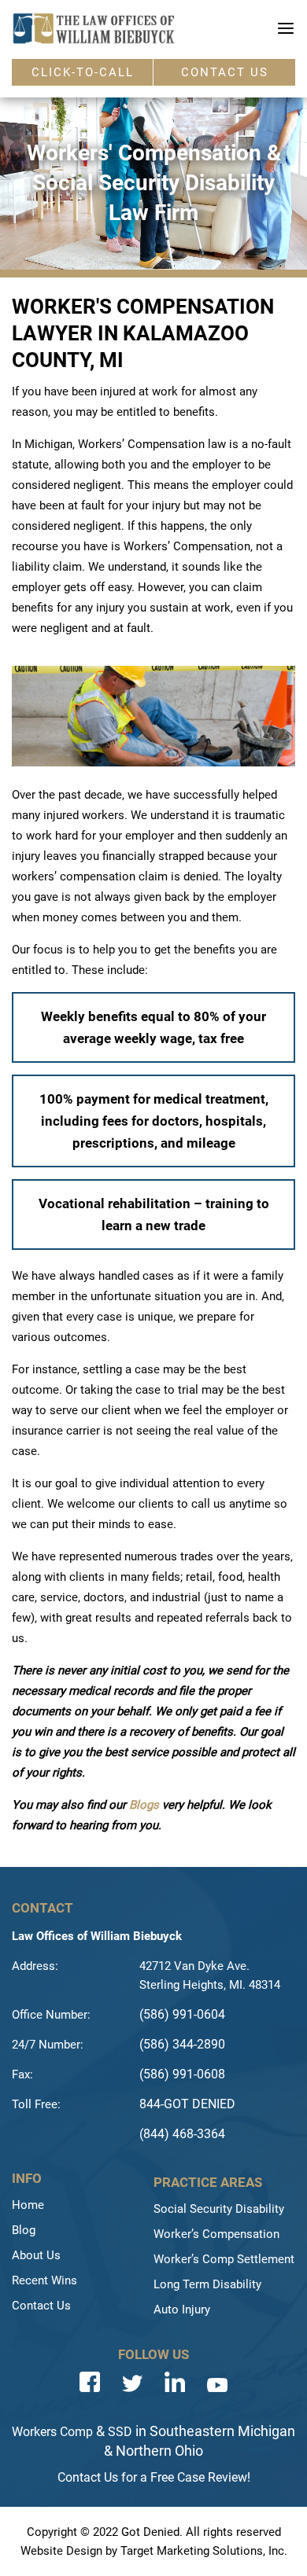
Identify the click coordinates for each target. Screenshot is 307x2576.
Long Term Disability (207, 2284)
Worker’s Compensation (216, 2234)
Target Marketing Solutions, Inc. (204, 2551)
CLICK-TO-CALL (83, 72)
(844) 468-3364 (182, 2134)
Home (28, 2205)
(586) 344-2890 (182, 2044)
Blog (24, 2230)
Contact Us (41, 2306)
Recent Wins (44, 2280)
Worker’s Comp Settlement (224, 2259)
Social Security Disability (219, 2209)
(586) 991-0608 (182, 2074)
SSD (120, 2432)
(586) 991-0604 (182, 2014)
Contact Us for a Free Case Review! (154, 2477)
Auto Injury (182, 2310)
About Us (36, 2255)
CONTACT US (225, 72)
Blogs (144, 1805)
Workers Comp (52, 2432)
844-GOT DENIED (187, 2104)
